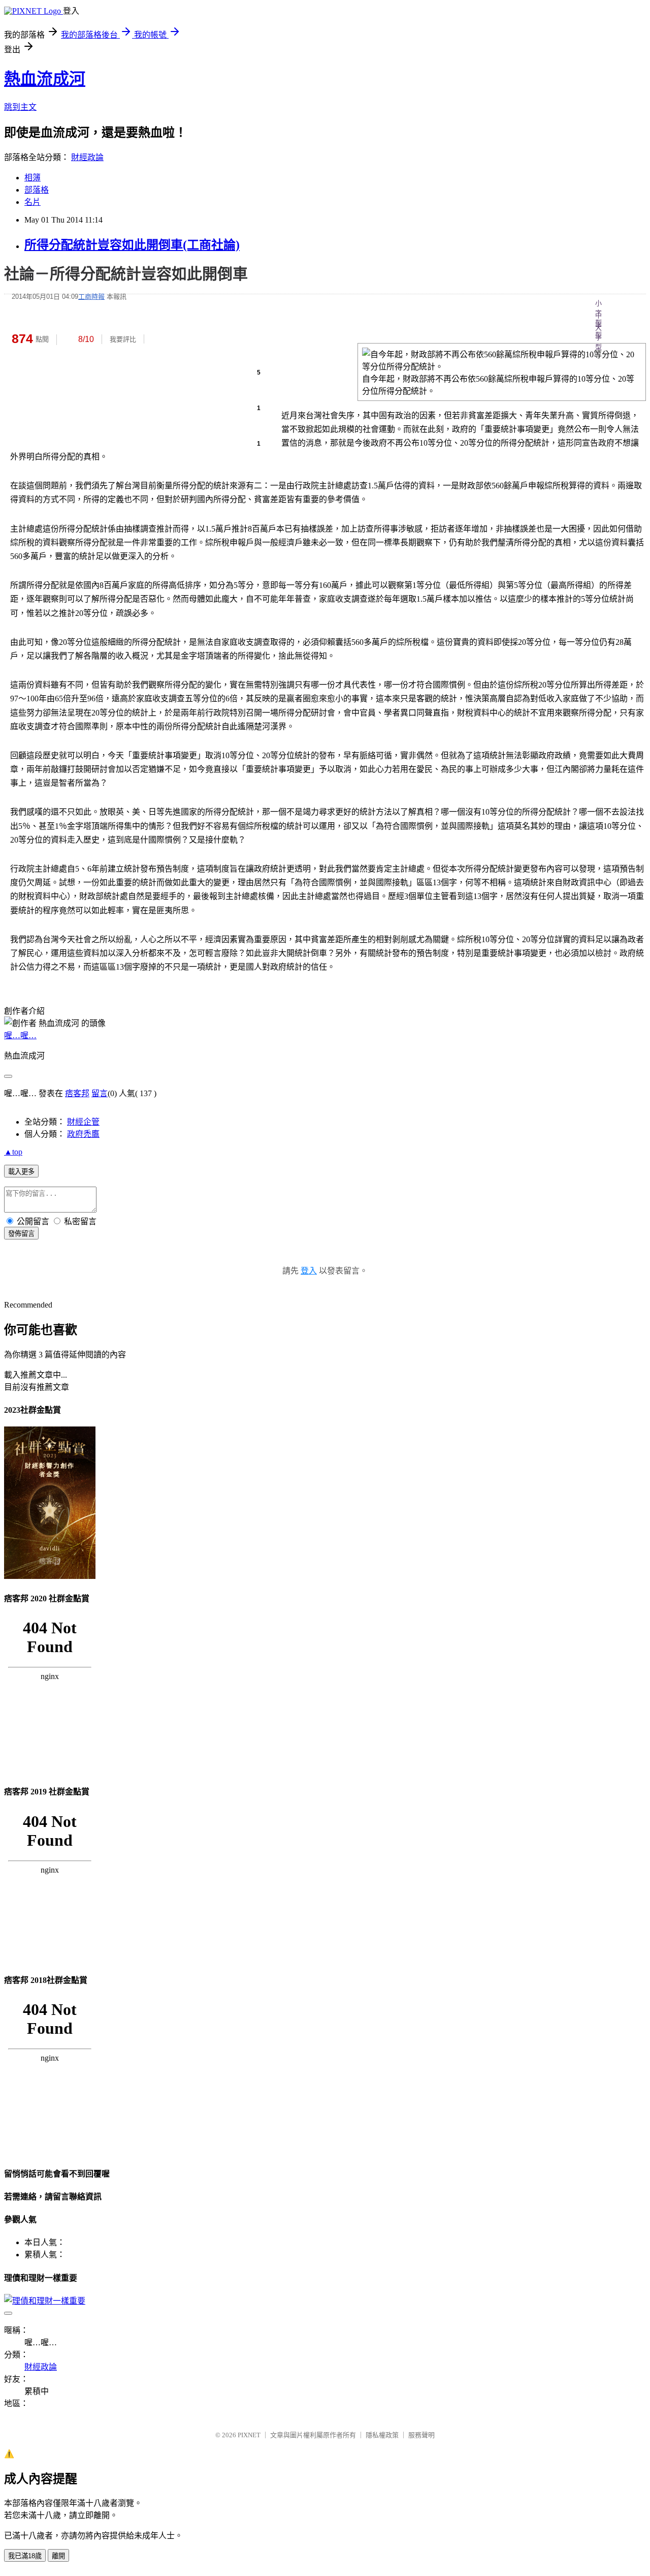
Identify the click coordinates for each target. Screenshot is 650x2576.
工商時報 (91, 297)
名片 (32, 202)
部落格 (37, 190)
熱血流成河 (45, 79)
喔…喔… (20, 1035)
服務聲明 (421, 2435)
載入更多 (21, 1172)
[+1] (220, 339)
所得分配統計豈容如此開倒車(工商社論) (132, 245)
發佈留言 (21, 1234)
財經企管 (83, 1122)
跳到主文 (20, 107)
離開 (58, 2556)
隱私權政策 (382, 2435)
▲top (13, 1152)
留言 (100, 1093)
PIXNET (249, 2435)
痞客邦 (77, 1093)
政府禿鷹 (83, 1134)
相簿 (32, 178)
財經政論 (87, 157)
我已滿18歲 (25, 2556)
